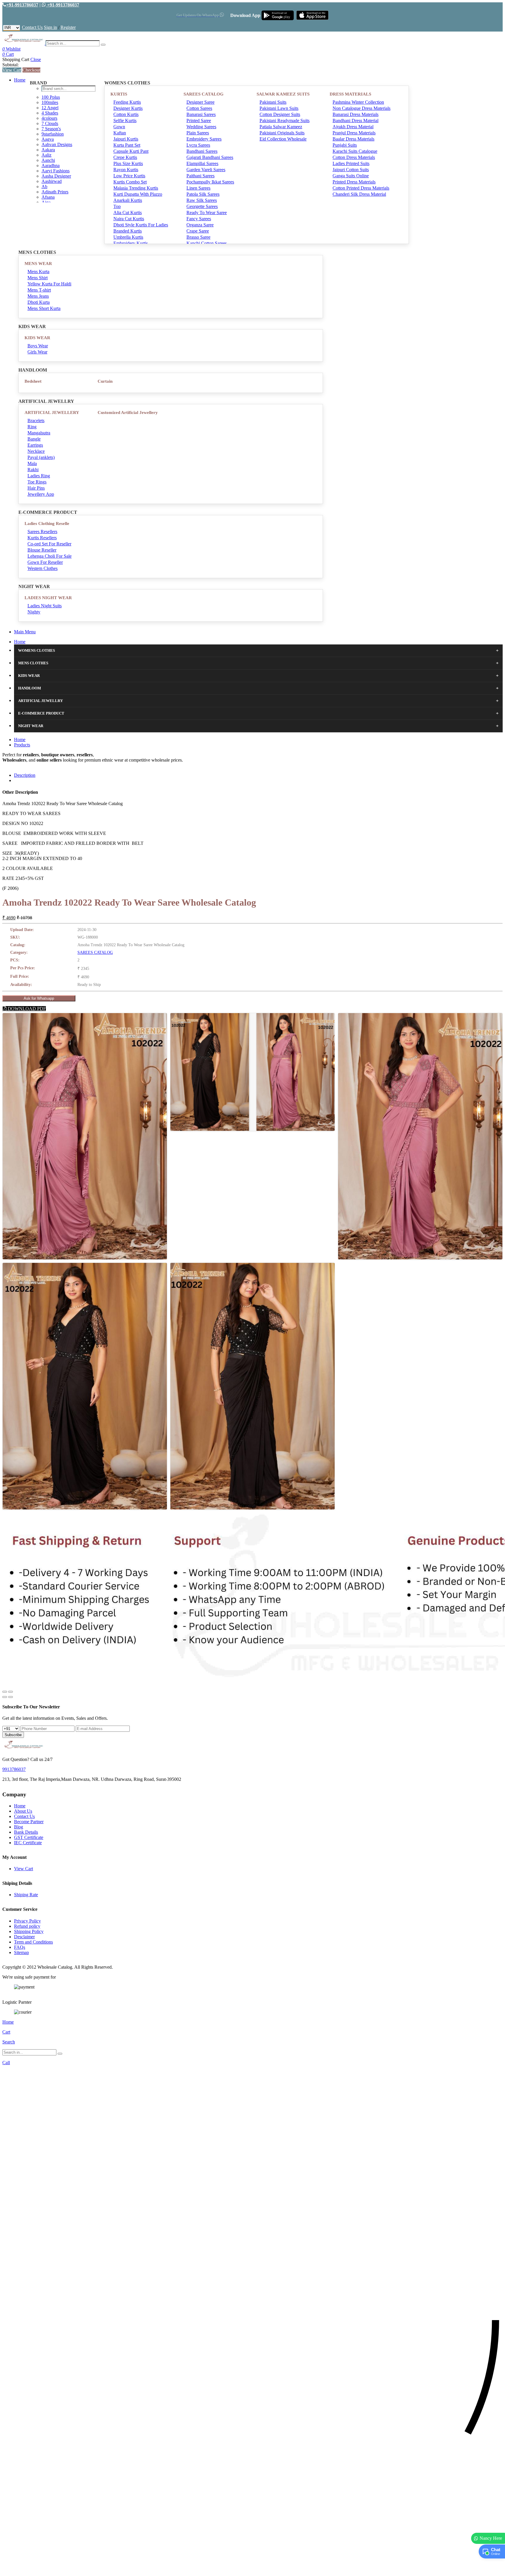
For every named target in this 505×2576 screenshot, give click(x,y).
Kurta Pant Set (127, 145)
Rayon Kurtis (126, 170)
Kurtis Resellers (42, 538)
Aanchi (48, 160)
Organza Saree (200, 225)
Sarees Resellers (42, 532)
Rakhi (33, 470)
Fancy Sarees (199, 219)
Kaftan (120, 133)
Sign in (50, 27)
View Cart (12, 70)
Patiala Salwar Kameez (281, 127)
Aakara (48, 150)
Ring (32, 427)
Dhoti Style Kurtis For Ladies (141, 225)
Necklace (36, 451)
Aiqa (46, 202)
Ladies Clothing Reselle (47, 523)
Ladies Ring (39, 476)
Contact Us (32, 27)
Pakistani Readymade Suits (285, 121)
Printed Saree (199, 121)
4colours (49, 118)
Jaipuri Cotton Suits (351, 170)
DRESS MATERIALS (350, 94)
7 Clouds (50, 123)
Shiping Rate (26, 1895)
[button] (252, 2569)
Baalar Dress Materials (353, 139)
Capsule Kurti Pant (131, 151)
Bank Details (26, 1832)
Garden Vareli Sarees (206, 170)
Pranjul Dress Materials (354, 133)
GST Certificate (29, 1837)
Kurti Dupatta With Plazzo (138, 194)
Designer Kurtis (128, 108)
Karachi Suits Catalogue (355, 151)
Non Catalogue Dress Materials (362, 108)
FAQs (20, 1947)
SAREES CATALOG (204, 94)
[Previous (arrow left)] (5, 1697)
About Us (23, 1811)
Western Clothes (43, 568)
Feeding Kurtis (127, 102)
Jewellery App (41, 494)
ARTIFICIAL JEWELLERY (52, 412)
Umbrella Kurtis (128, 237)
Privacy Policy (27, 1921)
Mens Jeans (38, 296)
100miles (50, 102)
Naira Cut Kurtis (129, 219)
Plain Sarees (198, 133)
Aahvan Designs (57, 144)
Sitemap (21, 1952)
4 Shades (50, 113)
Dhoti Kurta (39, 302)
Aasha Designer (56, 176)
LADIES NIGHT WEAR (48, 598)
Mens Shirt (38, 278)
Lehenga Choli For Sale (50, 556)
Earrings (35, 445)
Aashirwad (52, 181)
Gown (119, 127)
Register (68, 27)
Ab (44, 187)
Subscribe (13, 1735)
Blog (19, 1827)
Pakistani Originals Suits (282, 133)
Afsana (48, 197)
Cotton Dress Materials (354, 157)
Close (36, 59)
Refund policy (27, 1926)
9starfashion (53, 134)
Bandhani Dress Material (356, 121)
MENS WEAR (38, 264)
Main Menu (25, 632)
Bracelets (36, 421)
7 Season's (51, 129)
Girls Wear (37, 352)
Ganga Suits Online (351, 176)
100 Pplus (51, 97)
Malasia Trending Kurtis (136, 188)
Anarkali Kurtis (128, 200)
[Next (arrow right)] (11, 1697)
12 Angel (50, 108)
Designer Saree (200, 102)
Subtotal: (11, 65)
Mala (32, 463)
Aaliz (46, 155)
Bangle (34, 439)
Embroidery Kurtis (131, 243)
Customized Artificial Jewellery (128, 412)
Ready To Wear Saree (207, 213)
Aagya (48, 139)
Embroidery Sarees (204, 139)
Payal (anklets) (41, 457)
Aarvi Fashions (56, 171)
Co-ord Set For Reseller (49, 544)
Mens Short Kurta (44, 308)
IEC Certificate (28, 1843)
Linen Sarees (198, 188)
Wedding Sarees (201, 127)
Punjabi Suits (345, 145)
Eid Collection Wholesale (283, 139)
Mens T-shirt (39, 290)
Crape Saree (198, 231)
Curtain (105, 381)
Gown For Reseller (45, 562)
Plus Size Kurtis (128, 163)
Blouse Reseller (42, 550)
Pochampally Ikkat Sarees (210, 182)
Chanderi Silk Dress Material (359, 194)
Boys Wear (38, 346)
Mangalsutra (39, 433)
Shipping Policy (29, 1931)
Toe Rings (37, 482)
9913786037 (14, 1769)
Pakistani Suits (273, 102)
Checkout (31, 70)
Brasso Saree (198, 237)
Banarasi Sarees (201, 114)
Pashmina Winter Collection (358, 102)
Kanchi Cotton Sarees (207, 243)
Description (25, 775)
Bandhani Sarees (202, 151)
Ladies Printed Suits (351, 163)
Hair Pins (36, 488)
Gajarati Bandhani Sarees (210, 157)
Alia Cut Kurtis (128, 213)
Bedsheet (33, 381)
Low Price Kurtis (129, 176)
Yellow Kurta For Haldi (49, 284)
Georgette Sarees (202, 206)
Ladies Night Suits (45, 606)
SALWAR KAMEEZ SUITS (283, 94)
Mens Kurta (38, 272)
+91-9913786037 (22, 5)
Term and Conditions (33, 1942)
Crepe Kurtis (125, 157)
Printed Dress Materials (354, 182)
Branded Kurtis (128, 231)
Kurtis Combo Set (130, 182)
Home (20, 80)
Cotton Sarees (199, 108)
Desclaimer (24, 1937)
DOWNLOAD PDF (26, 1009)
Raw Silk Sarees (202, 200)
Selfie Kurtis (125, 121)
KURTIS (119, 94)
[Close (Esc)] (5, 1692)
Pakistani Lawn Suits (279, 108)
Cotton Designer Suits (280, 114)
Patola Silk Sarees (203, 194)
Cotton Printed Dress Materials (361, 188)
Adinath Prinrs (55, 192)
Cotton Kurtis (126, 114)
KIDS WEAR (37, 338)
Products (22, 745)
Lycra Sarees (198, 145)
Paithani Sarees (200, 176)
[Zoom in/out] (11, 1692)
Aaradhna (51, 165)
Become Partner (29, 1822)
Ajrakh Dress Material (353, 127)
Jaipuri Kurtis (126, 139)
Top (117, 206)
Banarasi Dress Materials (356, 114)
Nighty (34, 612)
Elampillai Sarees (202, 163)
